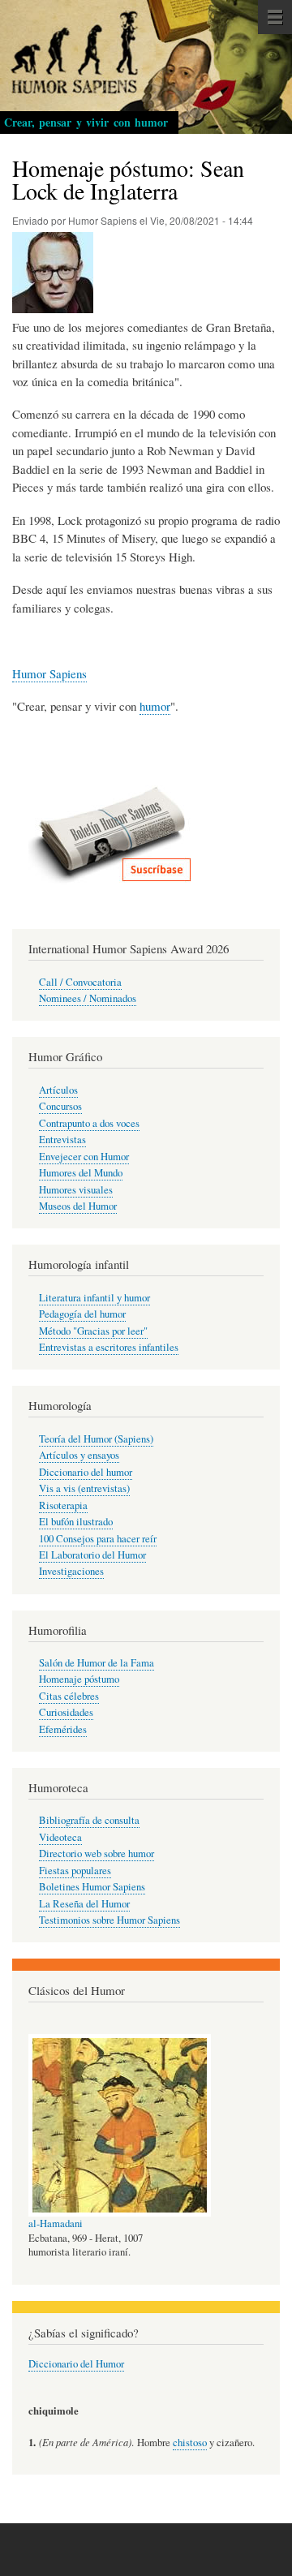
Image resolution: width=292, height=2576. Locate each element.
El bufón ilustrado (76, 1522)
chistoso (190, 2443)
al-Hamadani (56, 2223)
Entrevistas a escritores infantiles (109, 1347)
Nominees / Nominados (88, 998)
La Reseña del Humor (84, 1904)
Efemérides (63, 1729)
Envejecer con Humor (84, 1157)
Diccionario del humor (86, 1472)
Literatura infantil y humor (94, 1298)
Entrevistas (62, 1140)
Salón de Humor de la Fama (97, 1663)
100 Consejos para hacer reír (98, 1539)
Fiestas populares (75, 1871)
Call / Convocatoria (80, 982)
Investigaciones (71, 1571)
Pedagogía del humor (82, 1314)
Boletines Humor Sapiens (92, 1887)
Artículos (58, 1090)
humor (155, 706)
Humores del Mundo (81, 1173)
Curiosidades (66, 1712)
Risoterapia (63, 1505)
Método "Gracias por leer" (93, 1331)
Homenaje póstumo (79, 1679)
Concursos (60, 1106)
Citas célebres (69, 1696)
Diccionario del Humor (76, 2364)
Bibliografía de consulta (89, 1820)
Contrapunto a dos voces (89, 1123)
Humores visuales (76, 1190)
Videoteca (60, 1837)
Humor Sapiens (49, 673)
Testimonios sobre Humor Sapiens (109, 1920)
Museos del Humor (78, 1206)
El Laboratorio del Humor (92, 1555)
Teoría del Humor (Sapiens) (96, 1439)
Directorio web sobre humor (97, 1854)
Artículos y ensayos (79, 1455)
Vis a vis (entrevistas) (84, 1488)
